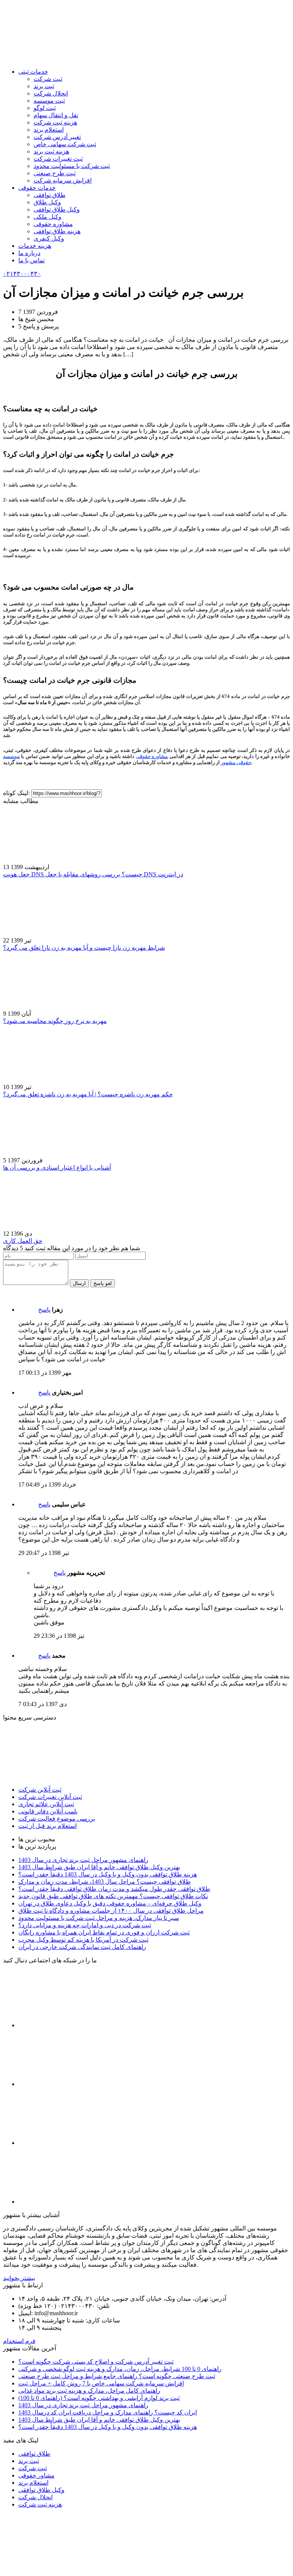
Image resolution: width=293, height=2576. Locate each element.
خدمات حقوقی (37, 188)
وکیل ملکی (47, 217)
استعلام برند (49, 130)
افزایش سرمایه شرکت (63, 180)
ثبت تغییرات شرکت (58, 159)
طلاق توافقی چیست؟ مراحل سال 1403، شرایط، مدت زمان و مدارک (105, 1882)
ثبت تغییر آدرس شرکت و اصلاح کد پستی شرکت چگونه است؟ (96, 2362)
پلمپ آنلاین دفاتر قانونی (48, 1811)
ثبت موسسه (49, 101)
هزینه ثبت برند (51, 151)
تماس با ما (31, 260)
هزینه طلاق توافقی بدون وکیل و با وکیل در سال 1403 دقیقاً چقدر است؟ (108, 1874)
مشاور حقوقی (36, 2475)
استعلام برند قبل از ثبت (47, 1826)
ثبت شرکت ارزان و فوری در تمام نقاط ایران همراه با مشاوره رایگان (104, 1932)
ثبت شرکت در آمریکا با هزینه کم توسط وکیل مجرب (83, 1940)
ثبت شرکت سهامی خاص (65, 144)
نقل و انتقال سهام (56, 115)
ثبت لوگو (45, 108)
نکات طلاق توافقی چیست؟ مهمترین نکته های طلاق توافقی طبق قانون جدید (113, 1896)
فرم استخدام (19, 2341)
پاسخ (44, 1310)
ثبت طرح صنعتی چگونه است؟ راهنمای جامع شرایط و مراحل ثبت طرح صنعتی (117, 2376)
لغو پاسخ (103, 1283)
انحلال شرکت (51, 93)
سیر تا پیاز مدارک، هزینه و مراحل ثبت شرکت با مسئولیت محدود (99, 1918)
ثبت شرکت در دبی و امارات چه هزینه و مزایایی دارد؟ (85, 1925)
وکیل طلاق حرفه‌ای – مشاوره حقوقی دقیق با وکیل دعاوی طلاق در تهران (110, 1903)
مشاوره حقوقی (53, 224)
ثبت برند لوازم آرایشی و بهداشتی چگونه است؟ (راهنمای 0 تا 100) (99, 2398)
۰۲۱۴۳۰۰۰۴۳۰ (22, 274)
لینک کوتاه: (17, 793)
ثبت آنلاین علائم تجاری (46, 1804)
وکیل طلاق (47, 202)
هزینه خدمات (35, 246)
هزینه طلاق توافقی (57, 231)
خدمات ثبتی (33, 72)
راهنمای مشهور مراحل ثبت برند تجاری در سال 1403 (83, 1860)
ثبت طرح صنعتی (55, 173)
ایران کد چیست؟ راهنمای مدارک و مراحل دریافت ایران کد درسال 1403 (108, 2412)
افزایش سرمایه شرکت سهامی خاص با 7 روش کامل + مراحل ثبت (101, 2383)
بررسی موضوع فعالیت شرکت (57, 1819)
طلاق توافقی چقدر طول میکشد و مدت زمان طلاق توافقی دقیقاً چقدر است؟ (114, 1889)
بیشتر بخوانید (19, 2278)
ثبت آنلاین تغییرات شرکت (50, 1797)
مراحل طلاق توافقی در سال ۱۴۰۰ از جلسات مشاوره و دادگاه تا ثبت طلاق (111, 1911)
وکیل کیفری (49, 238)
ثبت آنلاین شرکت (40, 1790)
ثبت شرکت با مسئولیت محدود (72, 166)
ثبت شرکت (48, 79)
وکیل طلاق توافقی (57, 209)
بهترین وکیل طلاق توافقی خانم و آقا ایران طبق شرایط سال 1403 (99, 1867)
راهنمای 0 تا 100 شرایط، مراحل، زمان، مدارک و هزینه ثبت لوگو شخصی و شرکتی (120, 2369)
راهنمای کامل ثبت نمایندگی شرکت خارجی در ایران (82, 1947)
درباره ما (29, 253)
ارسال (79, 1283)
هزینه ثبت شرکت (55, 122)
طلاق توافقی (50, 195)
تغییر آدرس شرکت (57, 137)
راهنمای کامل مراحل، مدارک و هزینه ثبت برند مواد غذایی (89, 2391)
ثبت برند (44, 86)
